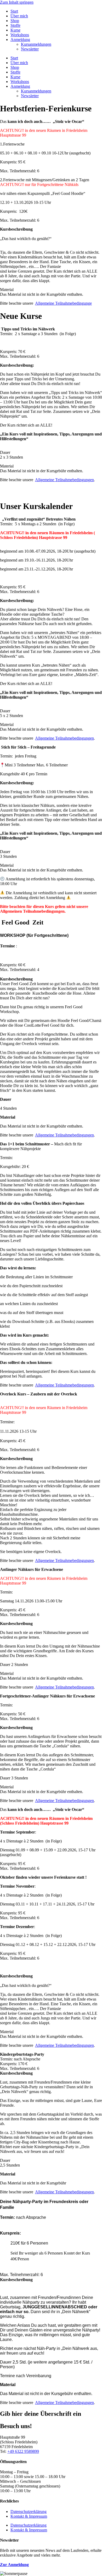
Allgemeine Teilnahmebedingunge (63, 303)
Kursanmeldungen (36, 44)
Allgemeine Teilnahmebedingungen (64, 480)
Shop (15, 21)
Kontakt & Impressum (29, 2516)
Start (14, 11)
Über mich (19, 16)
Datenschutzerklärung (29, 2512)
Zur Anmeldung (14, 2565)
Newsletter (30, 49)
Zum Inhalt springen (17, 2)
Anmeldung (20, 40)
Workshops (20, 35)
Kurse (15, 30)
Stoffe (15, 25)
